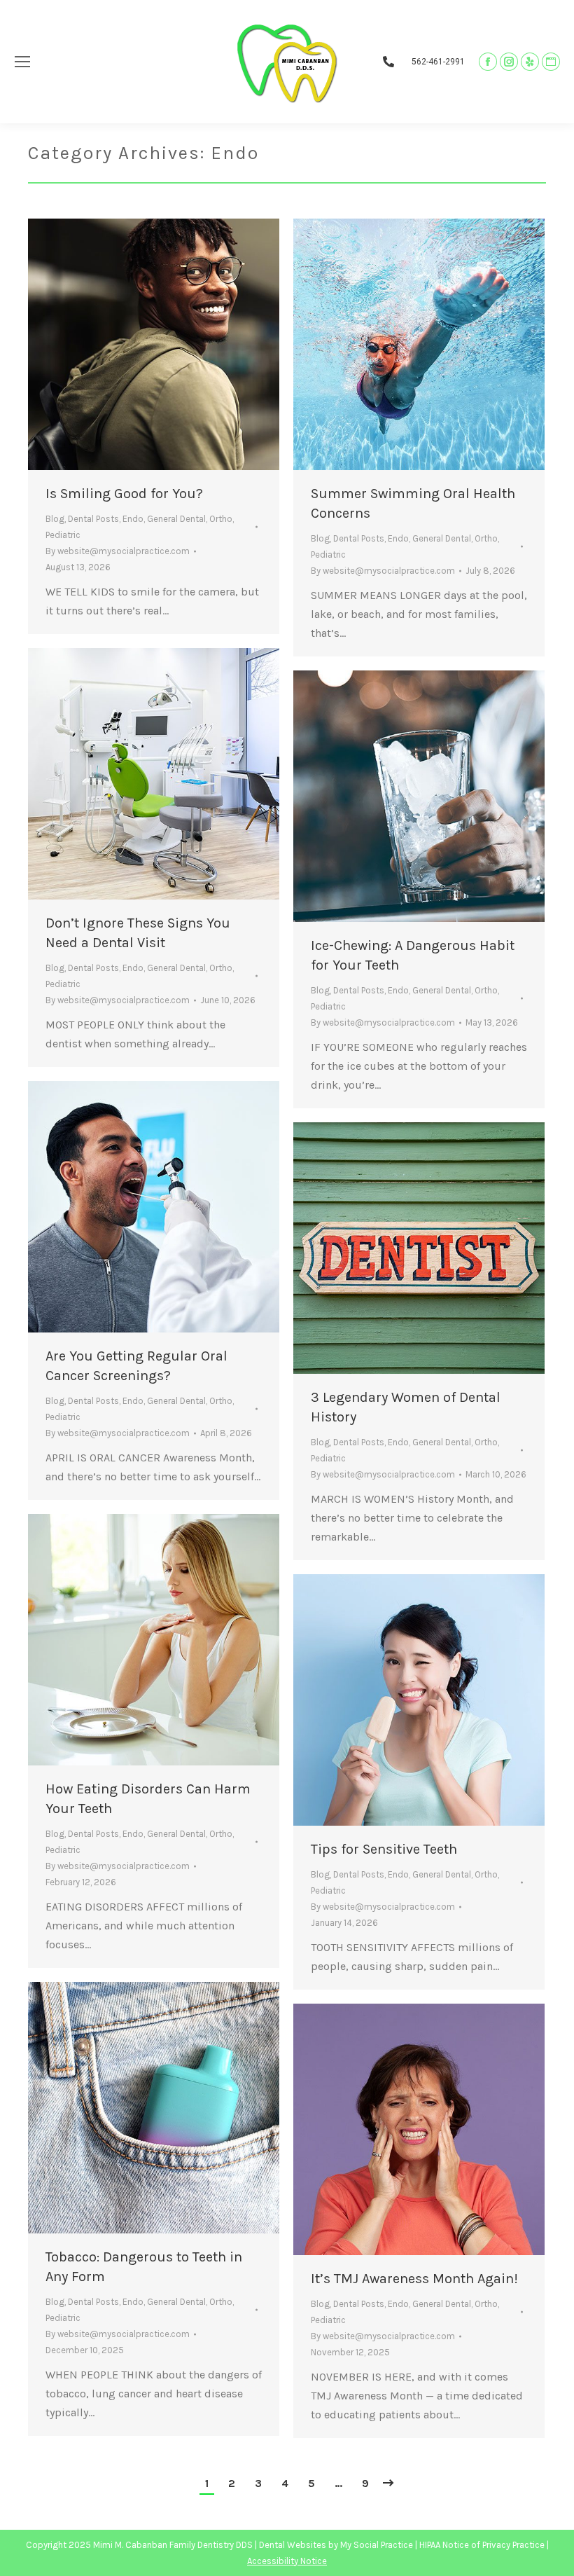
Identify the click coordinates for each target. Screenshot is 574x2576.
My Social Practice (376, 2545)
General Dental (176, 519)
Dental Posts (93, 519)
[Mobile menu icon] (22, 62)
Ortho (221, 519)
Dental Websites (293, 2545)
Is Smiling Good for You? (124, 494)
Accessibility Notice (287, 2561)
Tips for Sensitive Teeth (384, 1849)
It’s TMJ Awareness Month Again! (414, 2279)
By (118, 551)
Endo (133, 519)
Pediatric (63, 535)
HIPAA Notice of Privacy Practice (482, 2545)
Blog (55, 519)
